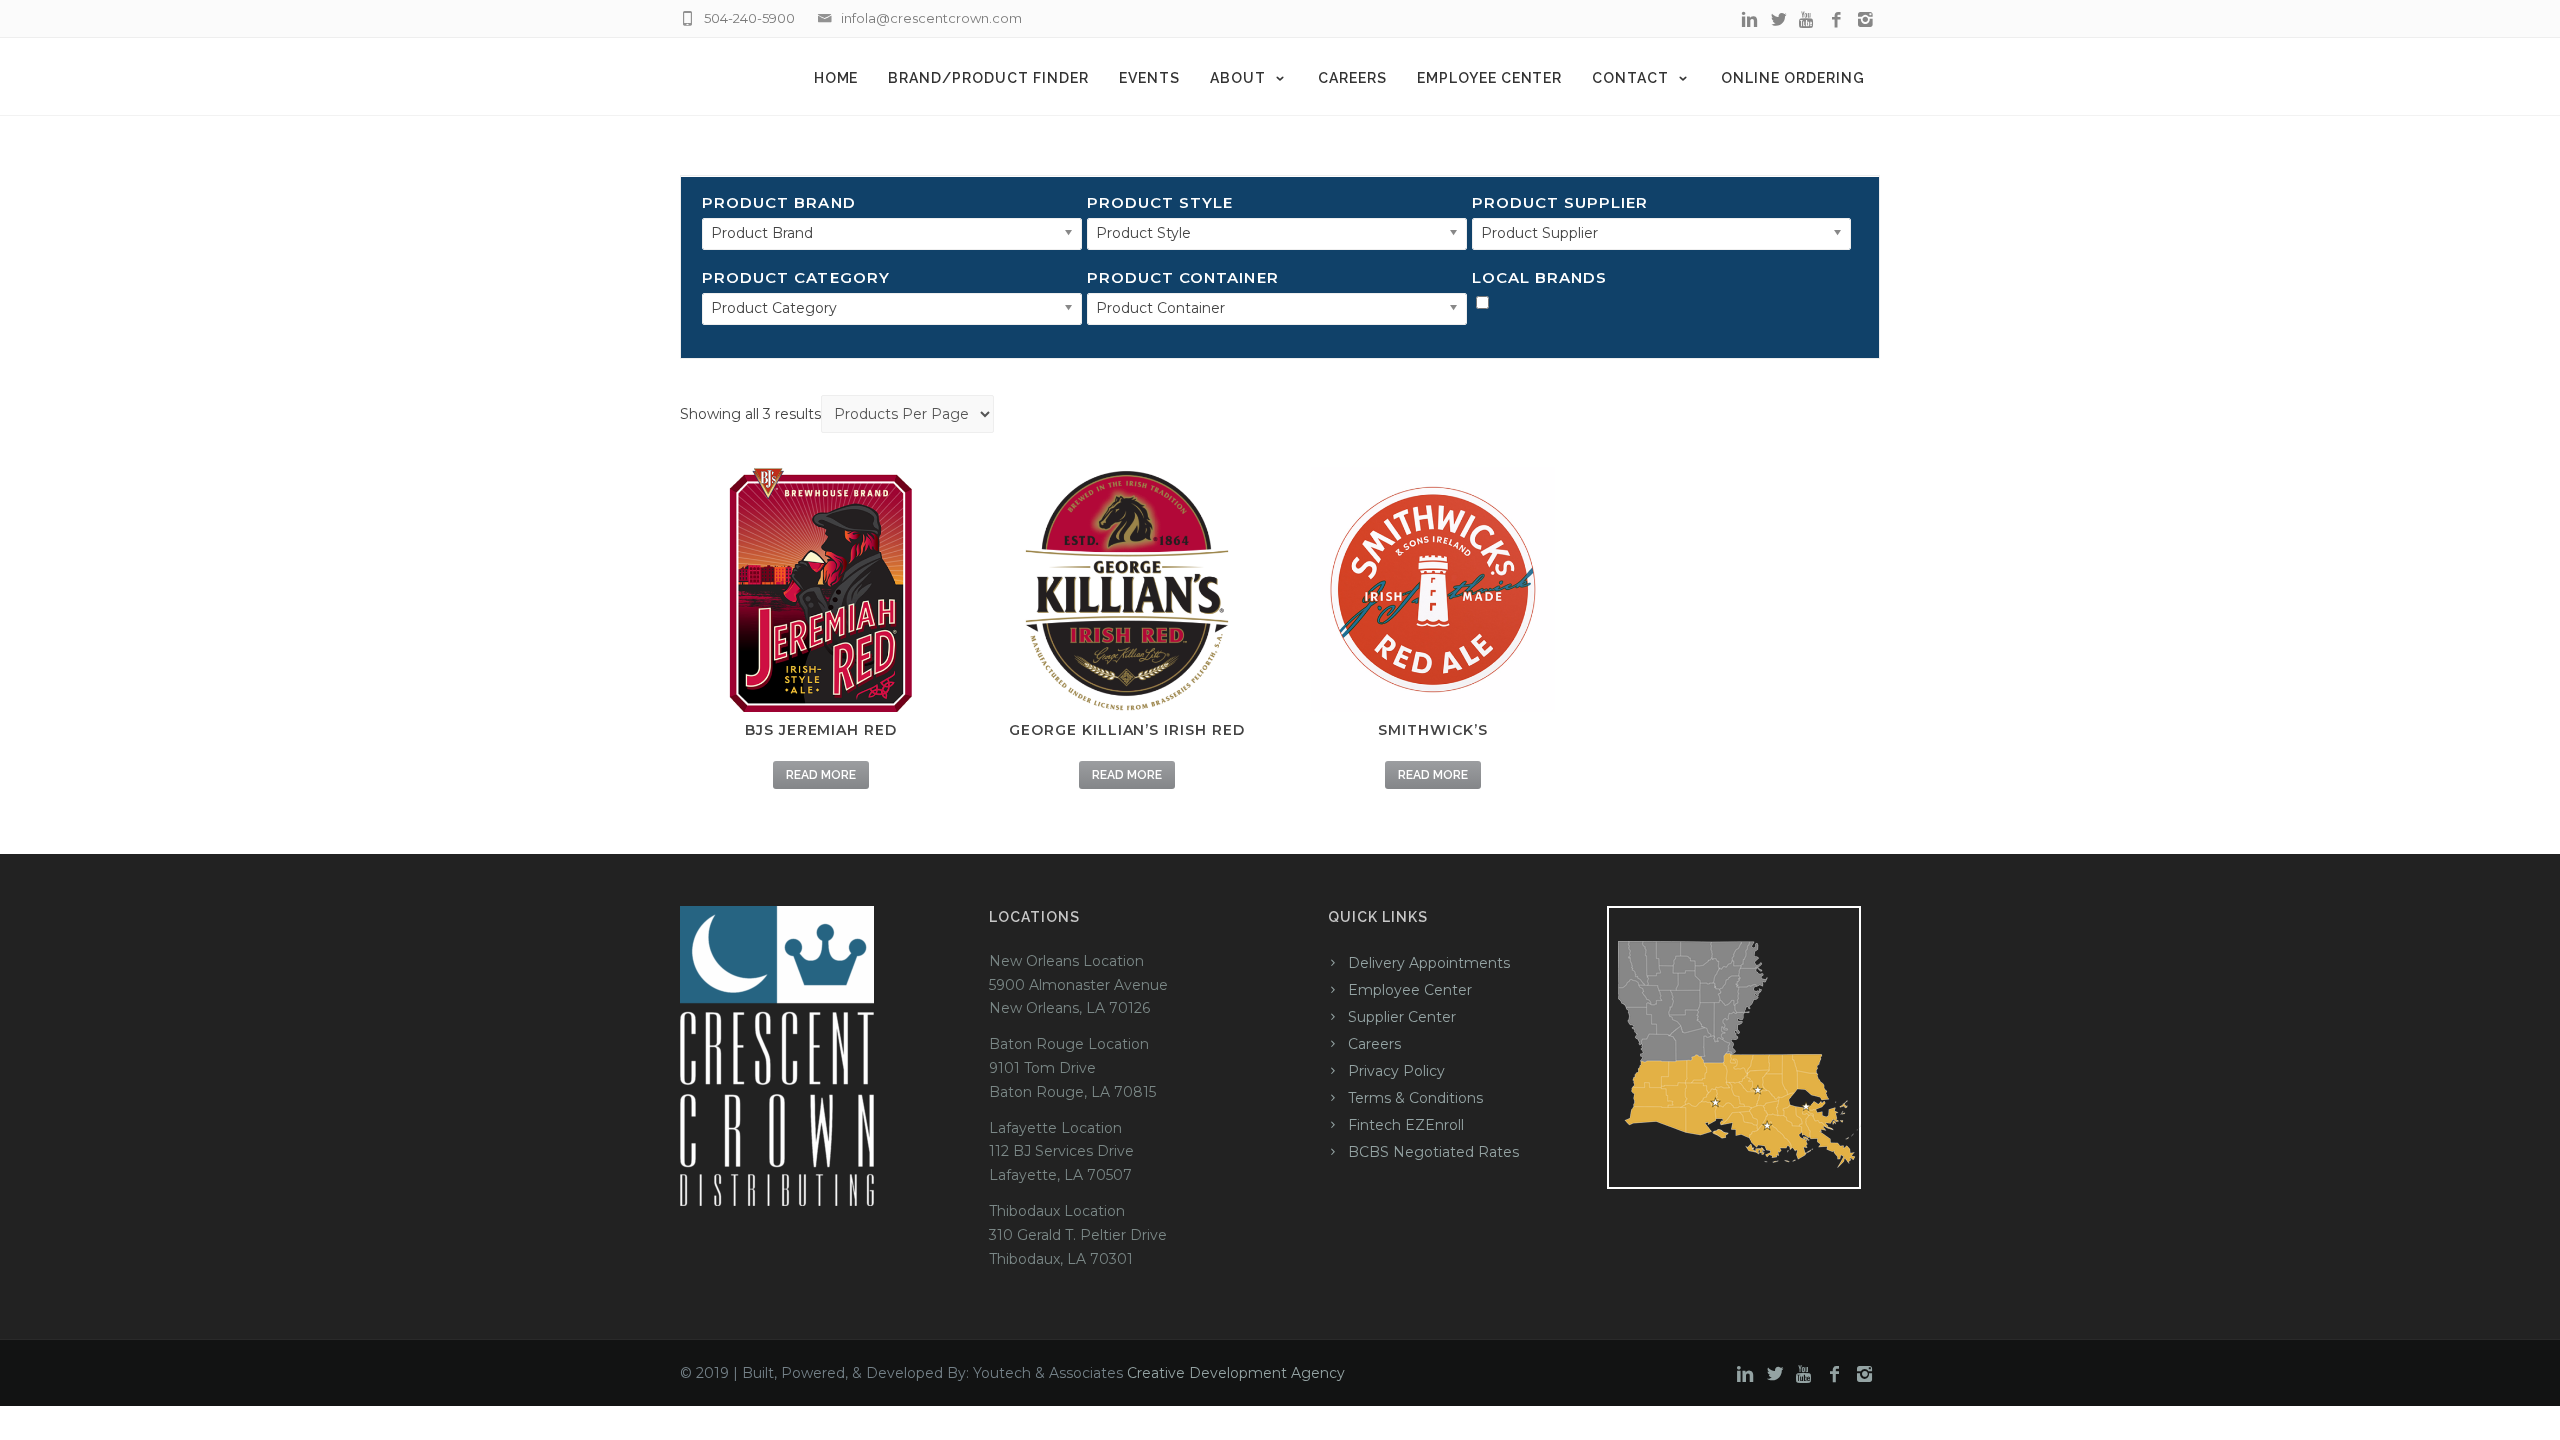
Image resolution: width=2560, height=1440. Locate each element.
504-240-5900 (749, 18)
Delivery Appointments (1429, 963)
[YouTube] (1807, 20)
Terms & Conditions (1415, 1098)
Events (1149, 78)
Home (836, 78)
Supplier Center (1402, 1017)
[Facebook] (1836, 20)
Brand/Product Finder (988, 78)
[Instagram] (1865, 20)
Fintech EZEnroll (1406, 1125)
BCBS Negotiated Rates (1433, 1152)
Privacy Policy (1396, 1071)
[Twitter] (1778, 20)
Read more (821, 775)
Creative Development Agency (1236, 1373)
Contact (1630, 78)
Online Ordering (1793, 78)
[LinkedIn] (1749, 20)
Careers (1352, 78)
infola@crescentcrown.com (931, 18)
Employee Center (1490, 78)
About (1238, 78)
